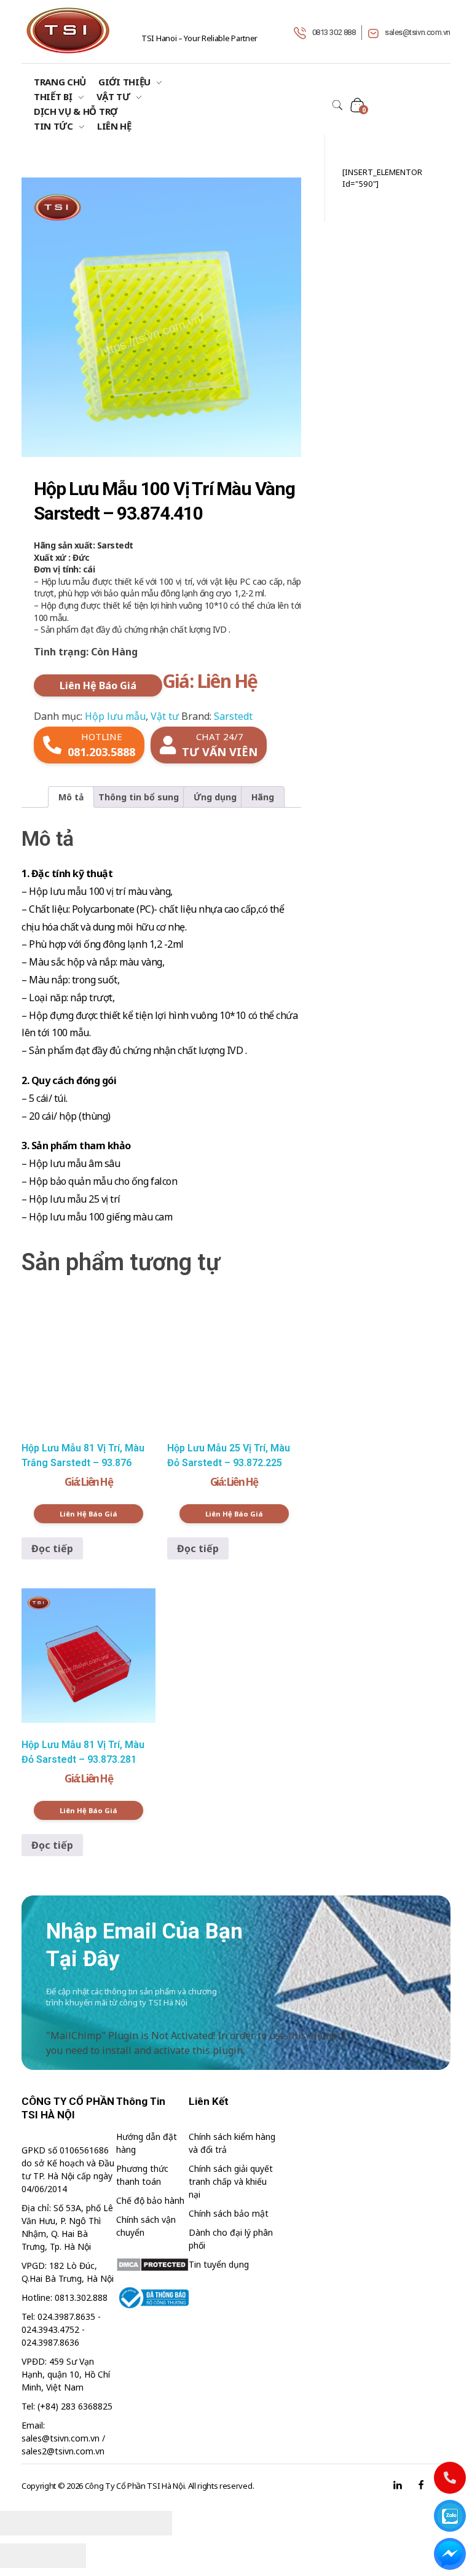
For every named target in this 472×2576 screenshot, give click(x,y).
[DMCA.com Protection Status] (153, 2265)
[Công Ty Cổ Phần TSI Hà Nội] (68, 30)
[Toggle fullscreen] (108, 2523)
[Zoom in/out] (151, 2523)
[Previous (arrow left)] (22, 2556)
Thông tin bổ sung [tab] (139, 797)
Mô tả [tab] (71, 797)
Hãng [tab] (263, 797)
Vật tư (165, 716)
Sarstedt (233, 716)
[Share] (65, 2523)
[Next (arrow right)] (65, 2556)
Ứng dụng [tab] (215, 797)
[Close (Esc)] (22, 2523)
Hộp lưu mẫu (115, 716)
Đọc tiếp (52, 1548)
